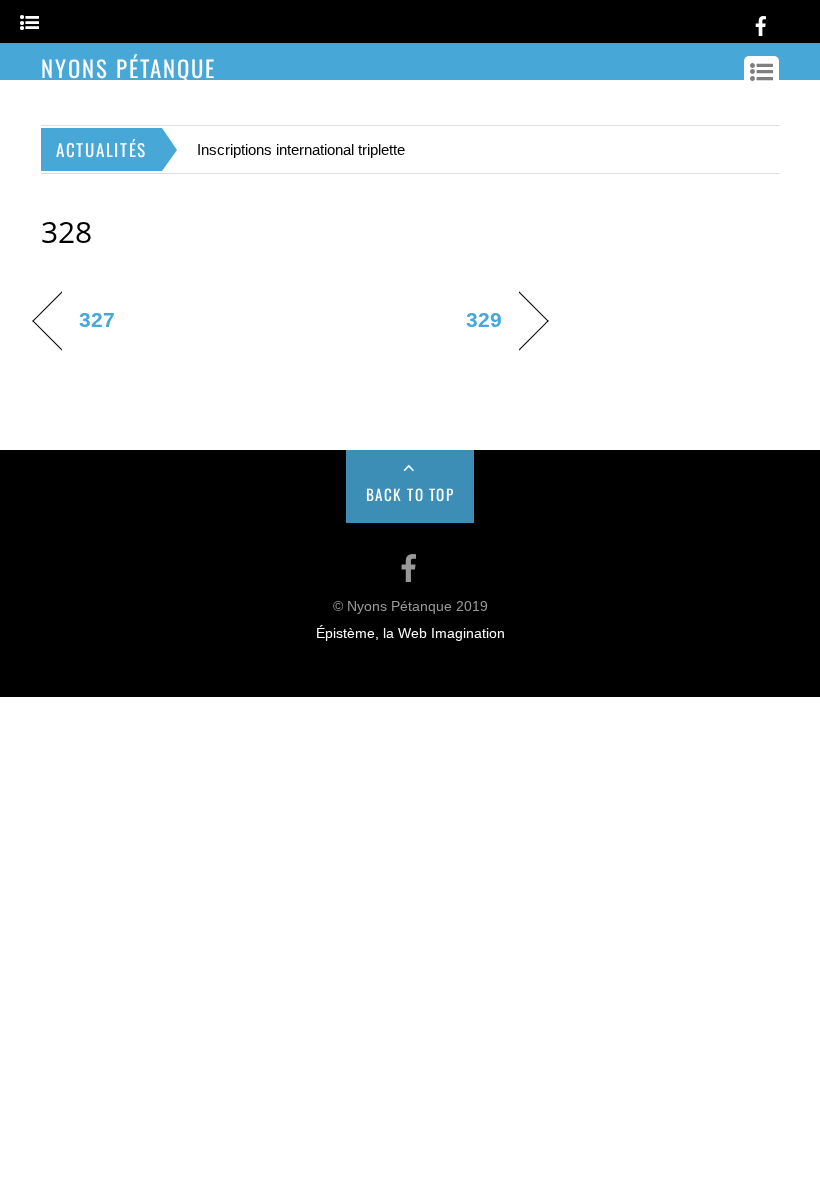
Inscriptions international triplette (301, 149)
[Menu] (29, 23)
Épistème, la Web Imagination (410, 633)
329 (484, 319)
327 (97, 319)
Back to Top (410, 494)
